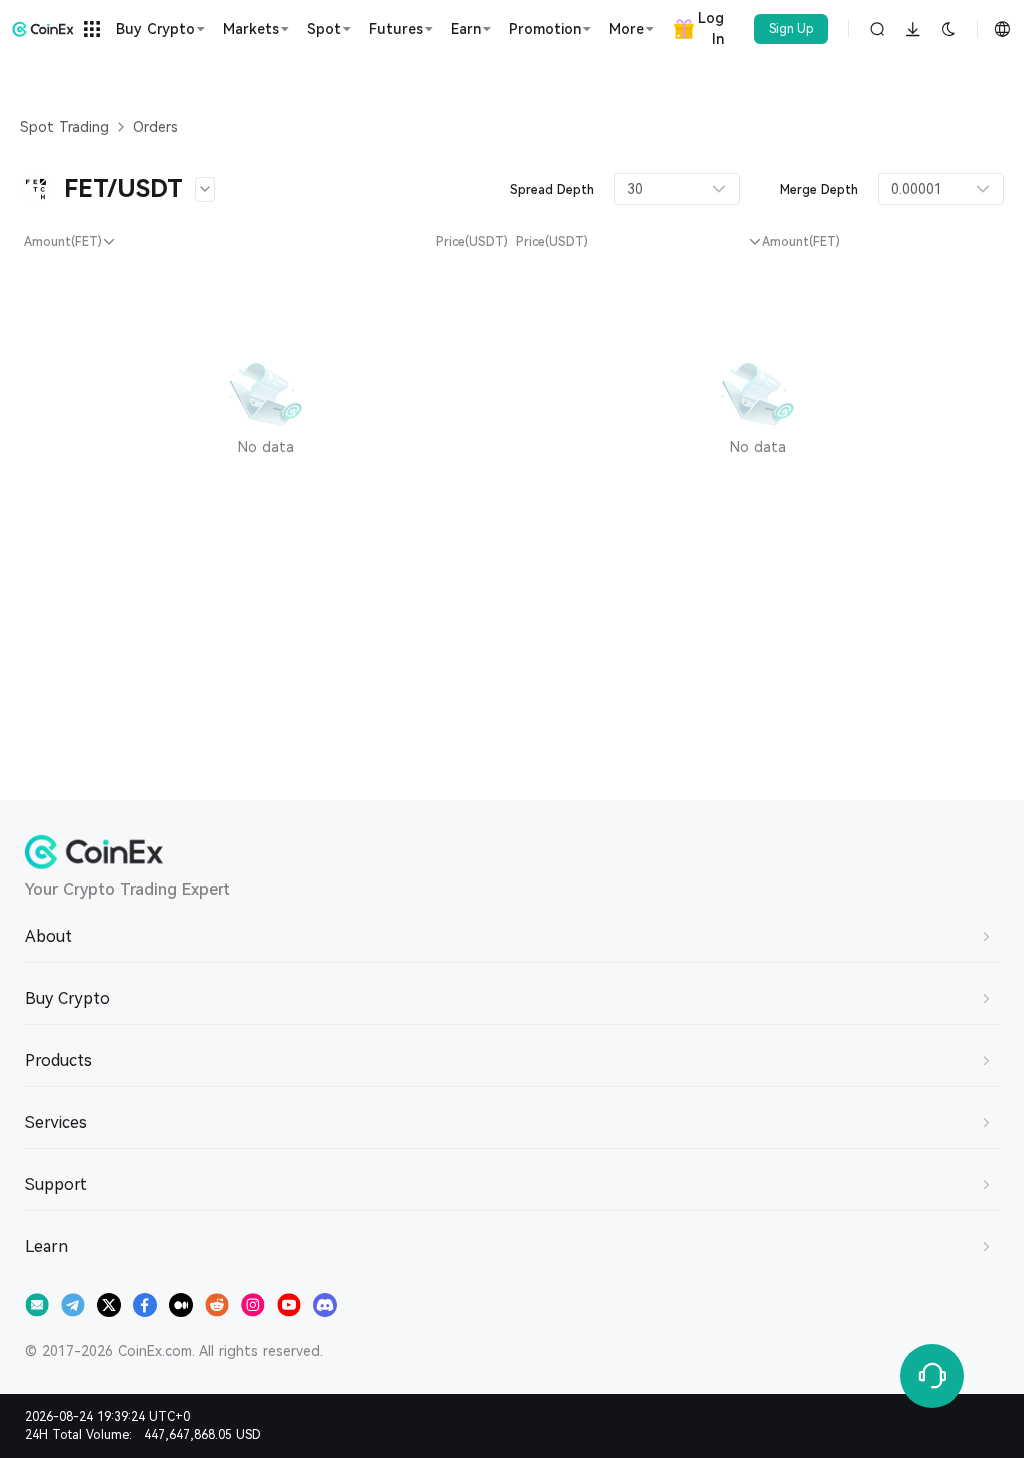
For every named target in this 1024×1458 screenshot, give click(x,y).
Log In (711, 28)
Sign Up (791, 29)
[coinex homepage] (43, 29)
